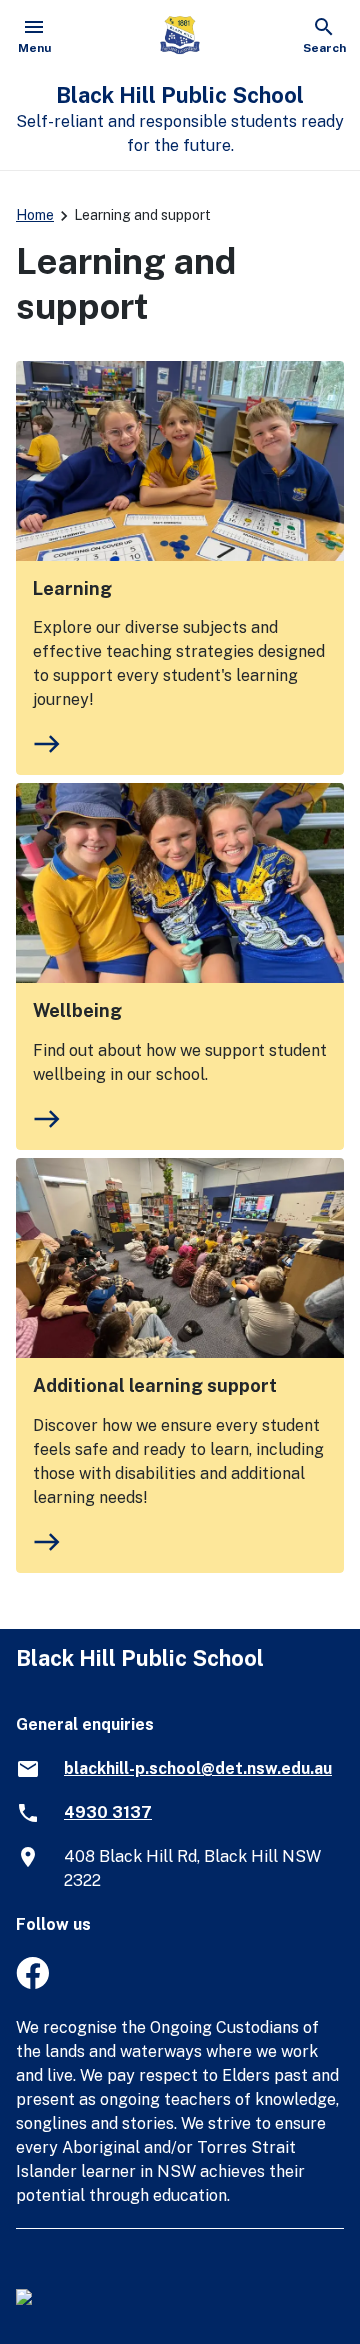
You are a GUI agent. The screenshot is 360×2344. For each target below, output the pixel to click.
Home (35, 215)
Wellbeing (77, 1010)
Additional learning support (155, 1385)
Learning (72, 588)
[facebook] (32, 1983)
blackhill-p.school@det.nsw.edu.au (198, 1768)
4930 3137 (108, 1812)
